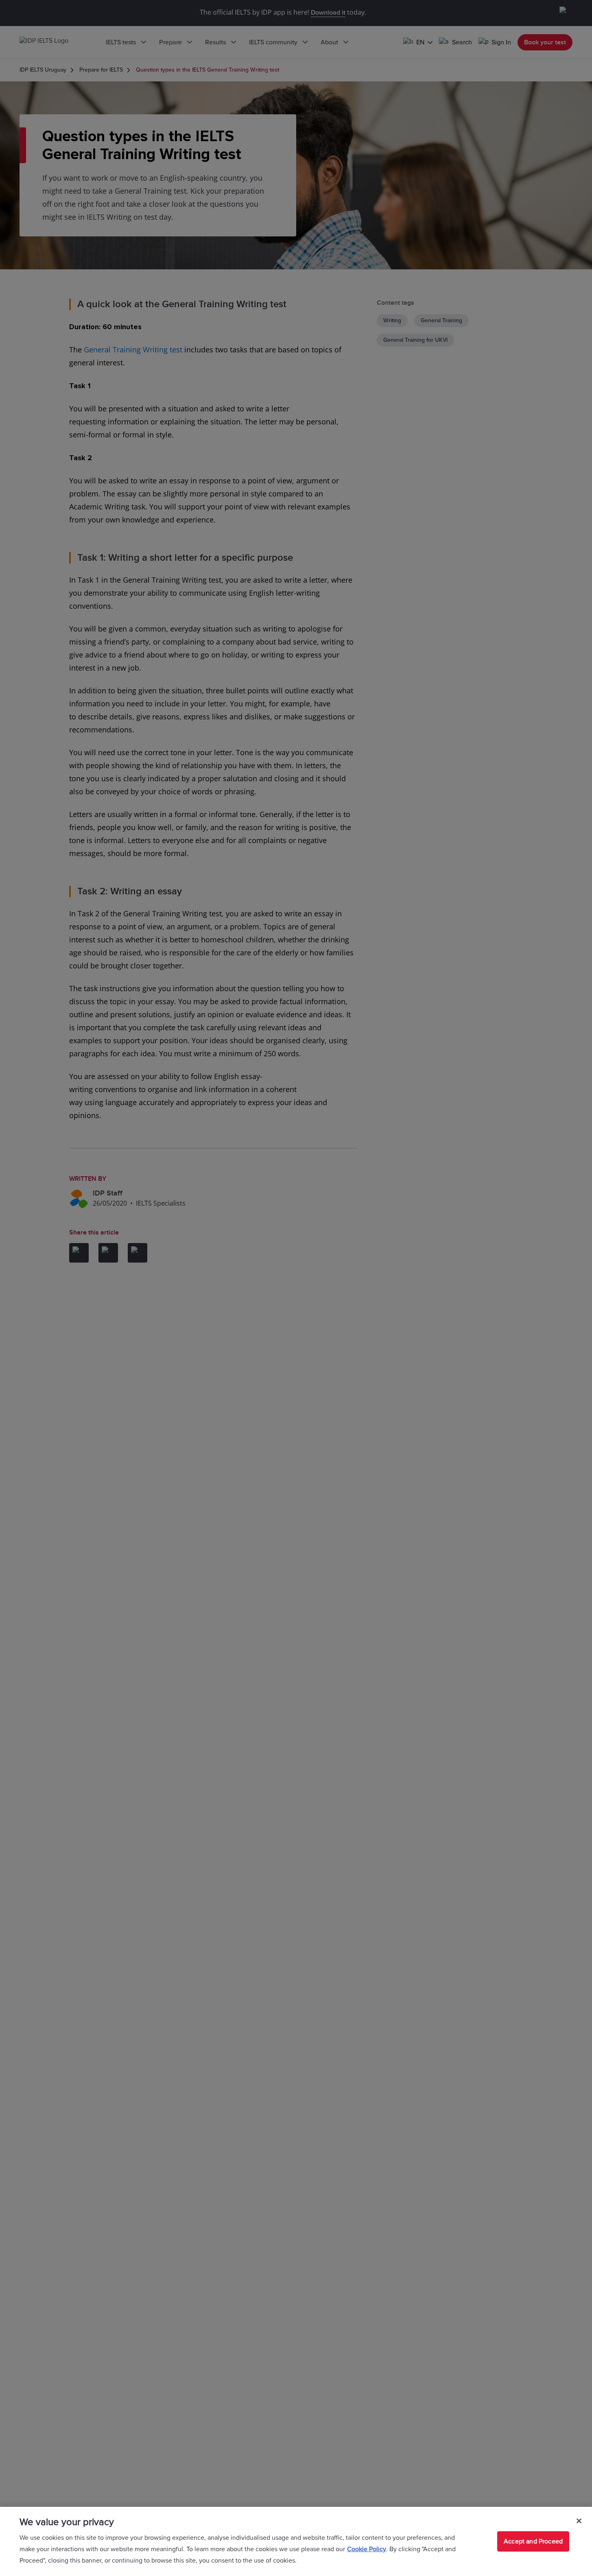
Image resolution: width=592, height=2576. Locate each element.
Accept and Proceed (533, 2541)
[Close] (579, 2521)
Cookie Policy (367, 2549)
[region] (296, 2541)
